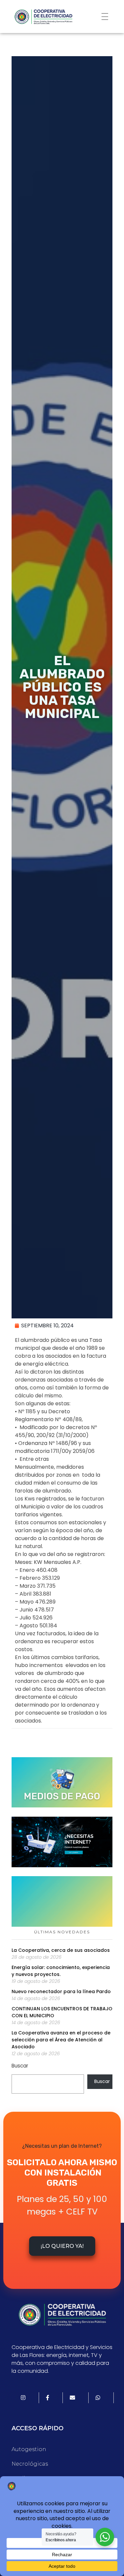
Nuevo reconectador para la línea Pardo (61, 1991)
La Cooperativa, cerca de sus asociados (61, 1950)
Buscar (20, 2066)
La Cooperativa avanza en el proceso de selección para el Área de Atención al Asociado (61, 2040)
